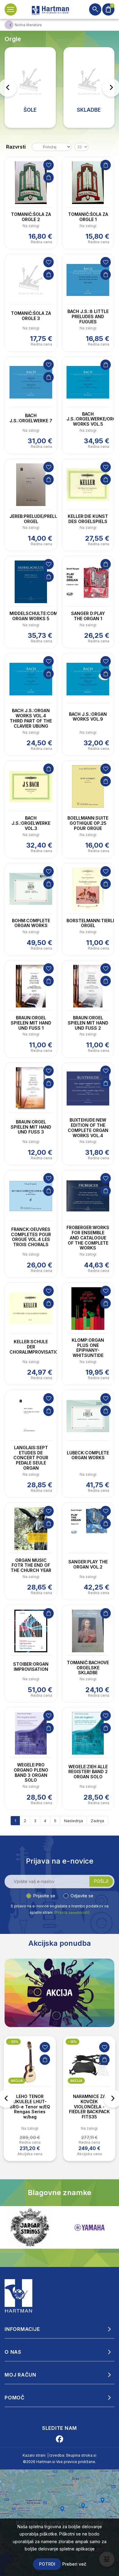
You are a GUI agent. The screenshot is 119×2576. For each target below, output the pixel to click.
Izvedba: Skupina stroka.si (73, 2455)
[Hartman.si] (19, 2296)
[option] (30, 2099)
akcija (17, 2081)
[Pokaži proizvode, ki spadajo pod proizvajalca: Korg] (89, 2227)
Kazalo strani (34, 2455)
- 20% (13, 2042)
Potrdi (47, 2564)
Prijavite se (44, 1896)
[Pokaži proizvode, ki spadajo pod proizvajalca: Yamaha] (30, 2228)
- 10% (72, 2042)
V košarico (49, 177)
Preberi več (74, 2564)
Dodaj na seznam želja (49, 165)
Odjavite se (82, 1896)
